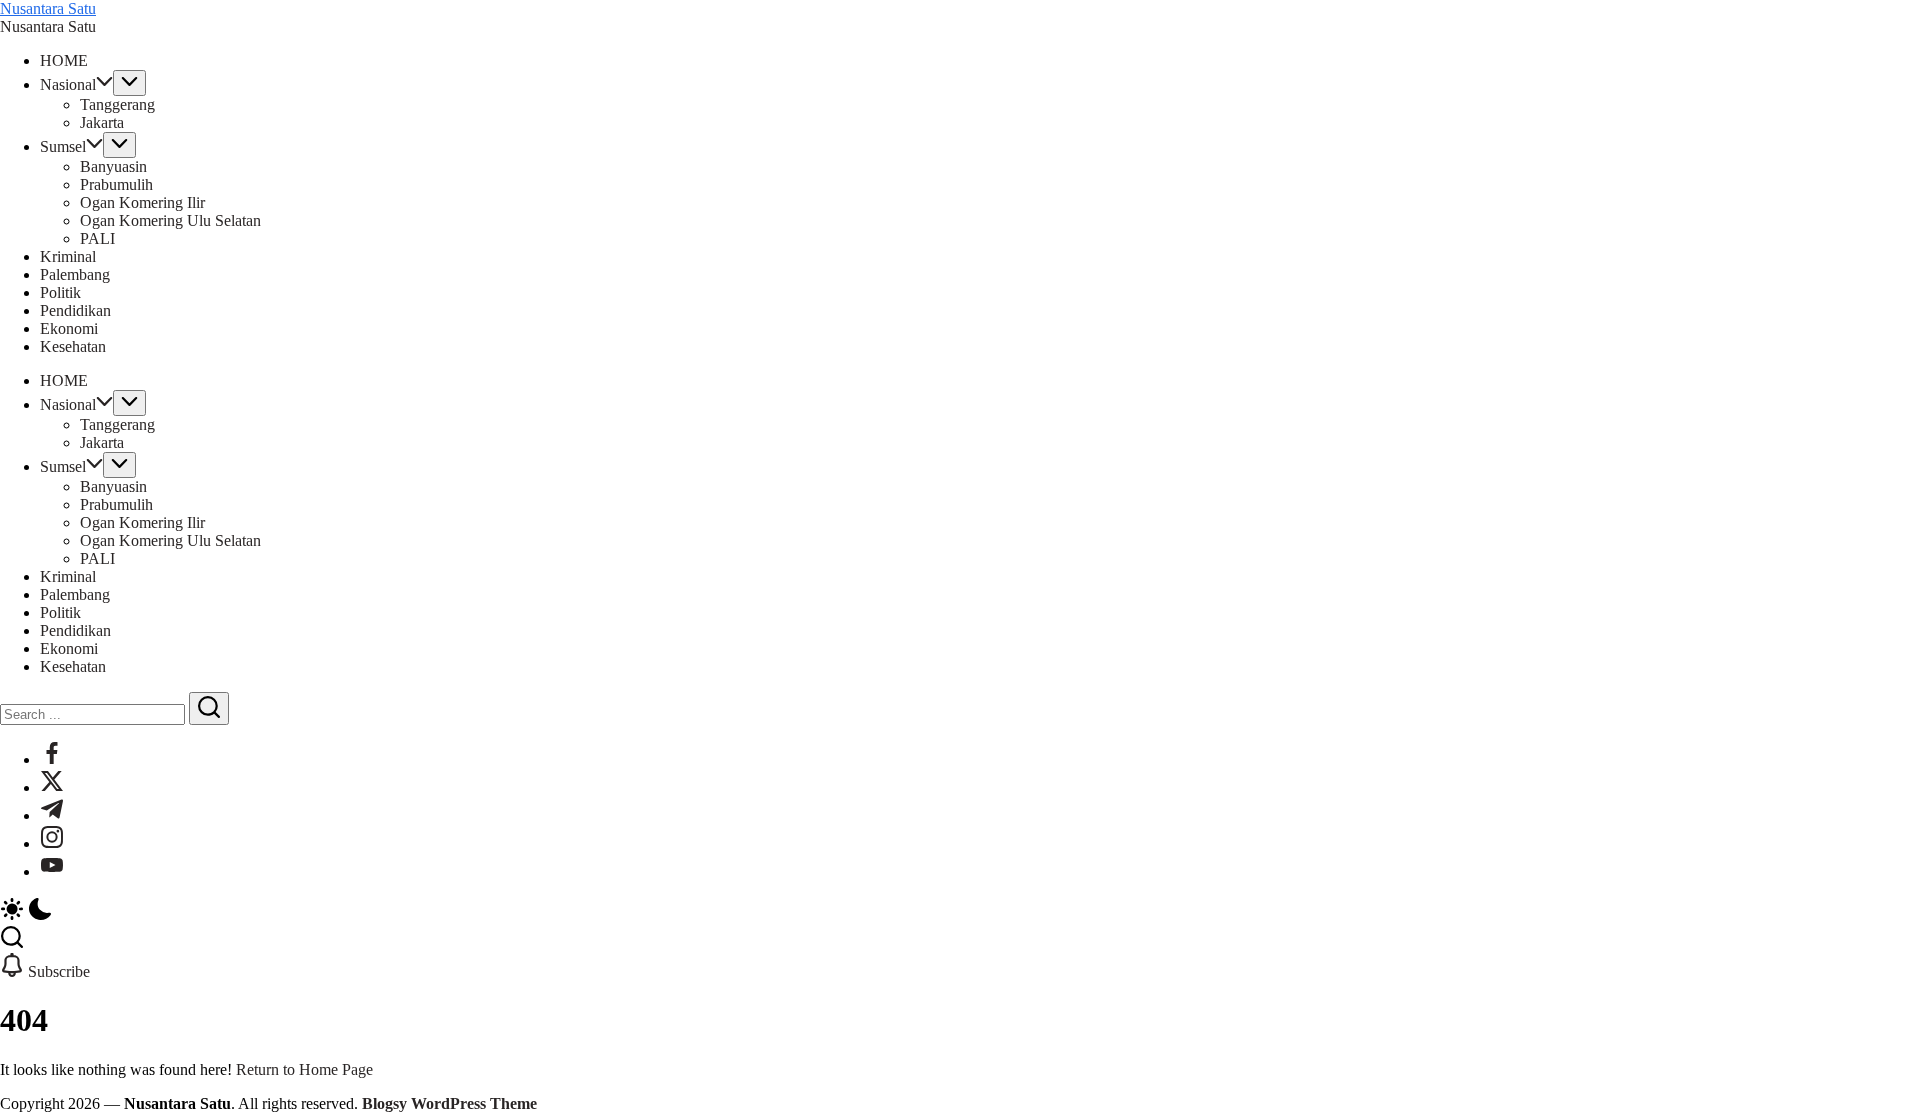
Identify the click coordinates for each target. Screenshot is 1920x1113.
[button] (960, 911)
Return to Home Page (304, 1069)
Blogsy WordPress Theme (449, 1103)
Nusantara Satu (48, 8)
